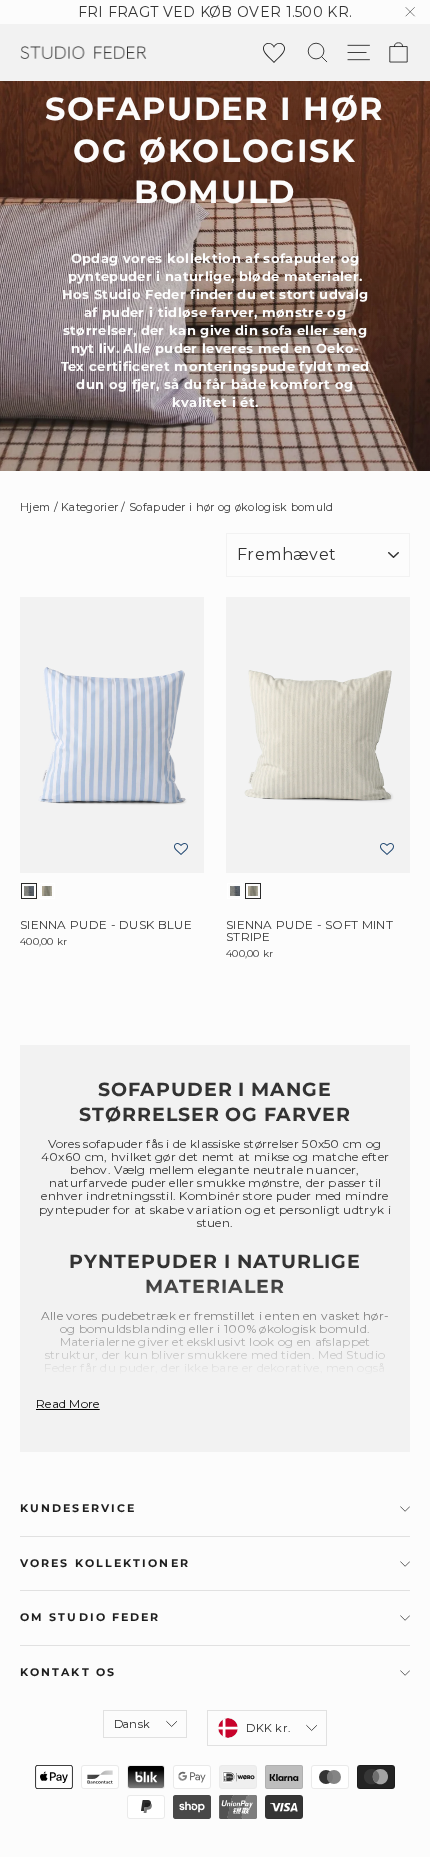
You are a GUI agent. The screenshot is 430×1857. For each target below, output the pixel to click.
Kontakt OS (68, 1672)
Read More (68, 1403)
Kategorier (89, 507)
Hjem (35, 507)
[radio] (29, 891)
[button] (181, 849)
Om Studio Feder (90, 1617)
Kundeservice (78, 1508)
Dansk (132, 1724)
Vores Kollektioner (105, 1563)
